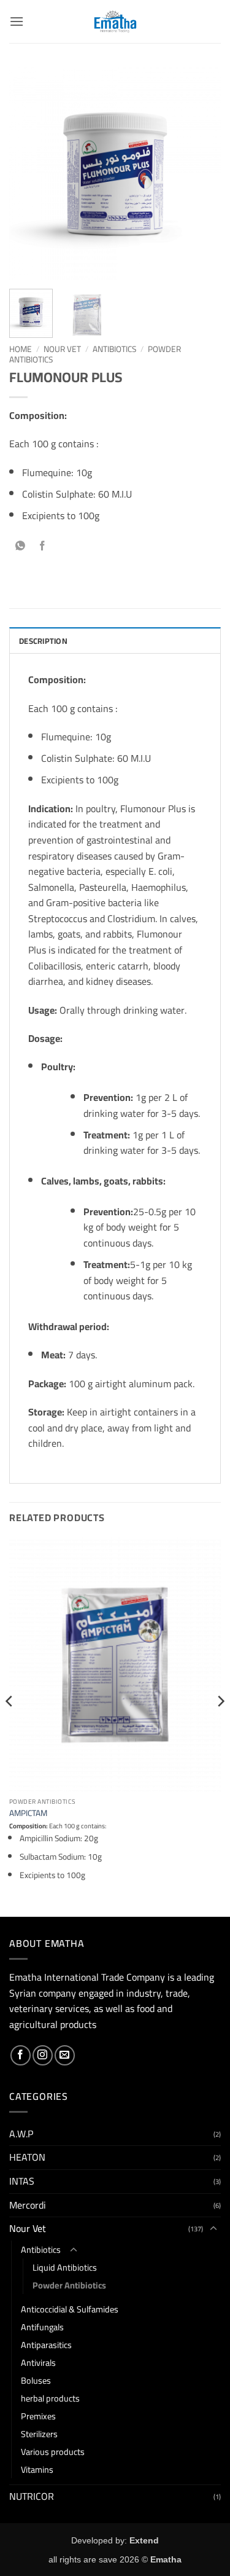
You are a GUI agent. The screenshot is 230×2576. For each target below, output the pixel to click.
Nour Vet (62, 349)
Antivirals (38, 2363)
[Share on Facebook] (43, 547)
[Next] (201, 174)
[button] (17, 21)
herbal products (50, 2398)
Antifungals (42, 2327)
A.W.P (21, 2134)
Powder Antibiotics (69, 2285)
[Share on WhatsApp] (21, 547)
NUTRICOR (32, 2496)
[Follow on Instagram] (43, 2055)
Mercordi (28, 2205)
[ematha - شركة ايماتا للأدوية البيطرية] (115, 22)
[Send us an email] (65, 2055)
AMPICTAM (28, 1814)
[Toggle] (213, 2229)
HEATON (27, 2157)
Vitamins (37, 2469)
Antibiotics (114, 349)
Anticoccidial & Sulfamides (70, 2309)
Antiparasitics (46, 2345)
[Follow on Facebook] (21, 2055)
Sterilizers (39, 2434)
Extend (144, 2540)
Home (21, 349)
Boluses (36, 2380)
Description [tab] (43, 641)
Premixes (38, 2416)
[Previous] (29, 174)
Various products (53, 2452)
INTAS (22, 2181)
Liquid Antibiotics (65, 2267)
